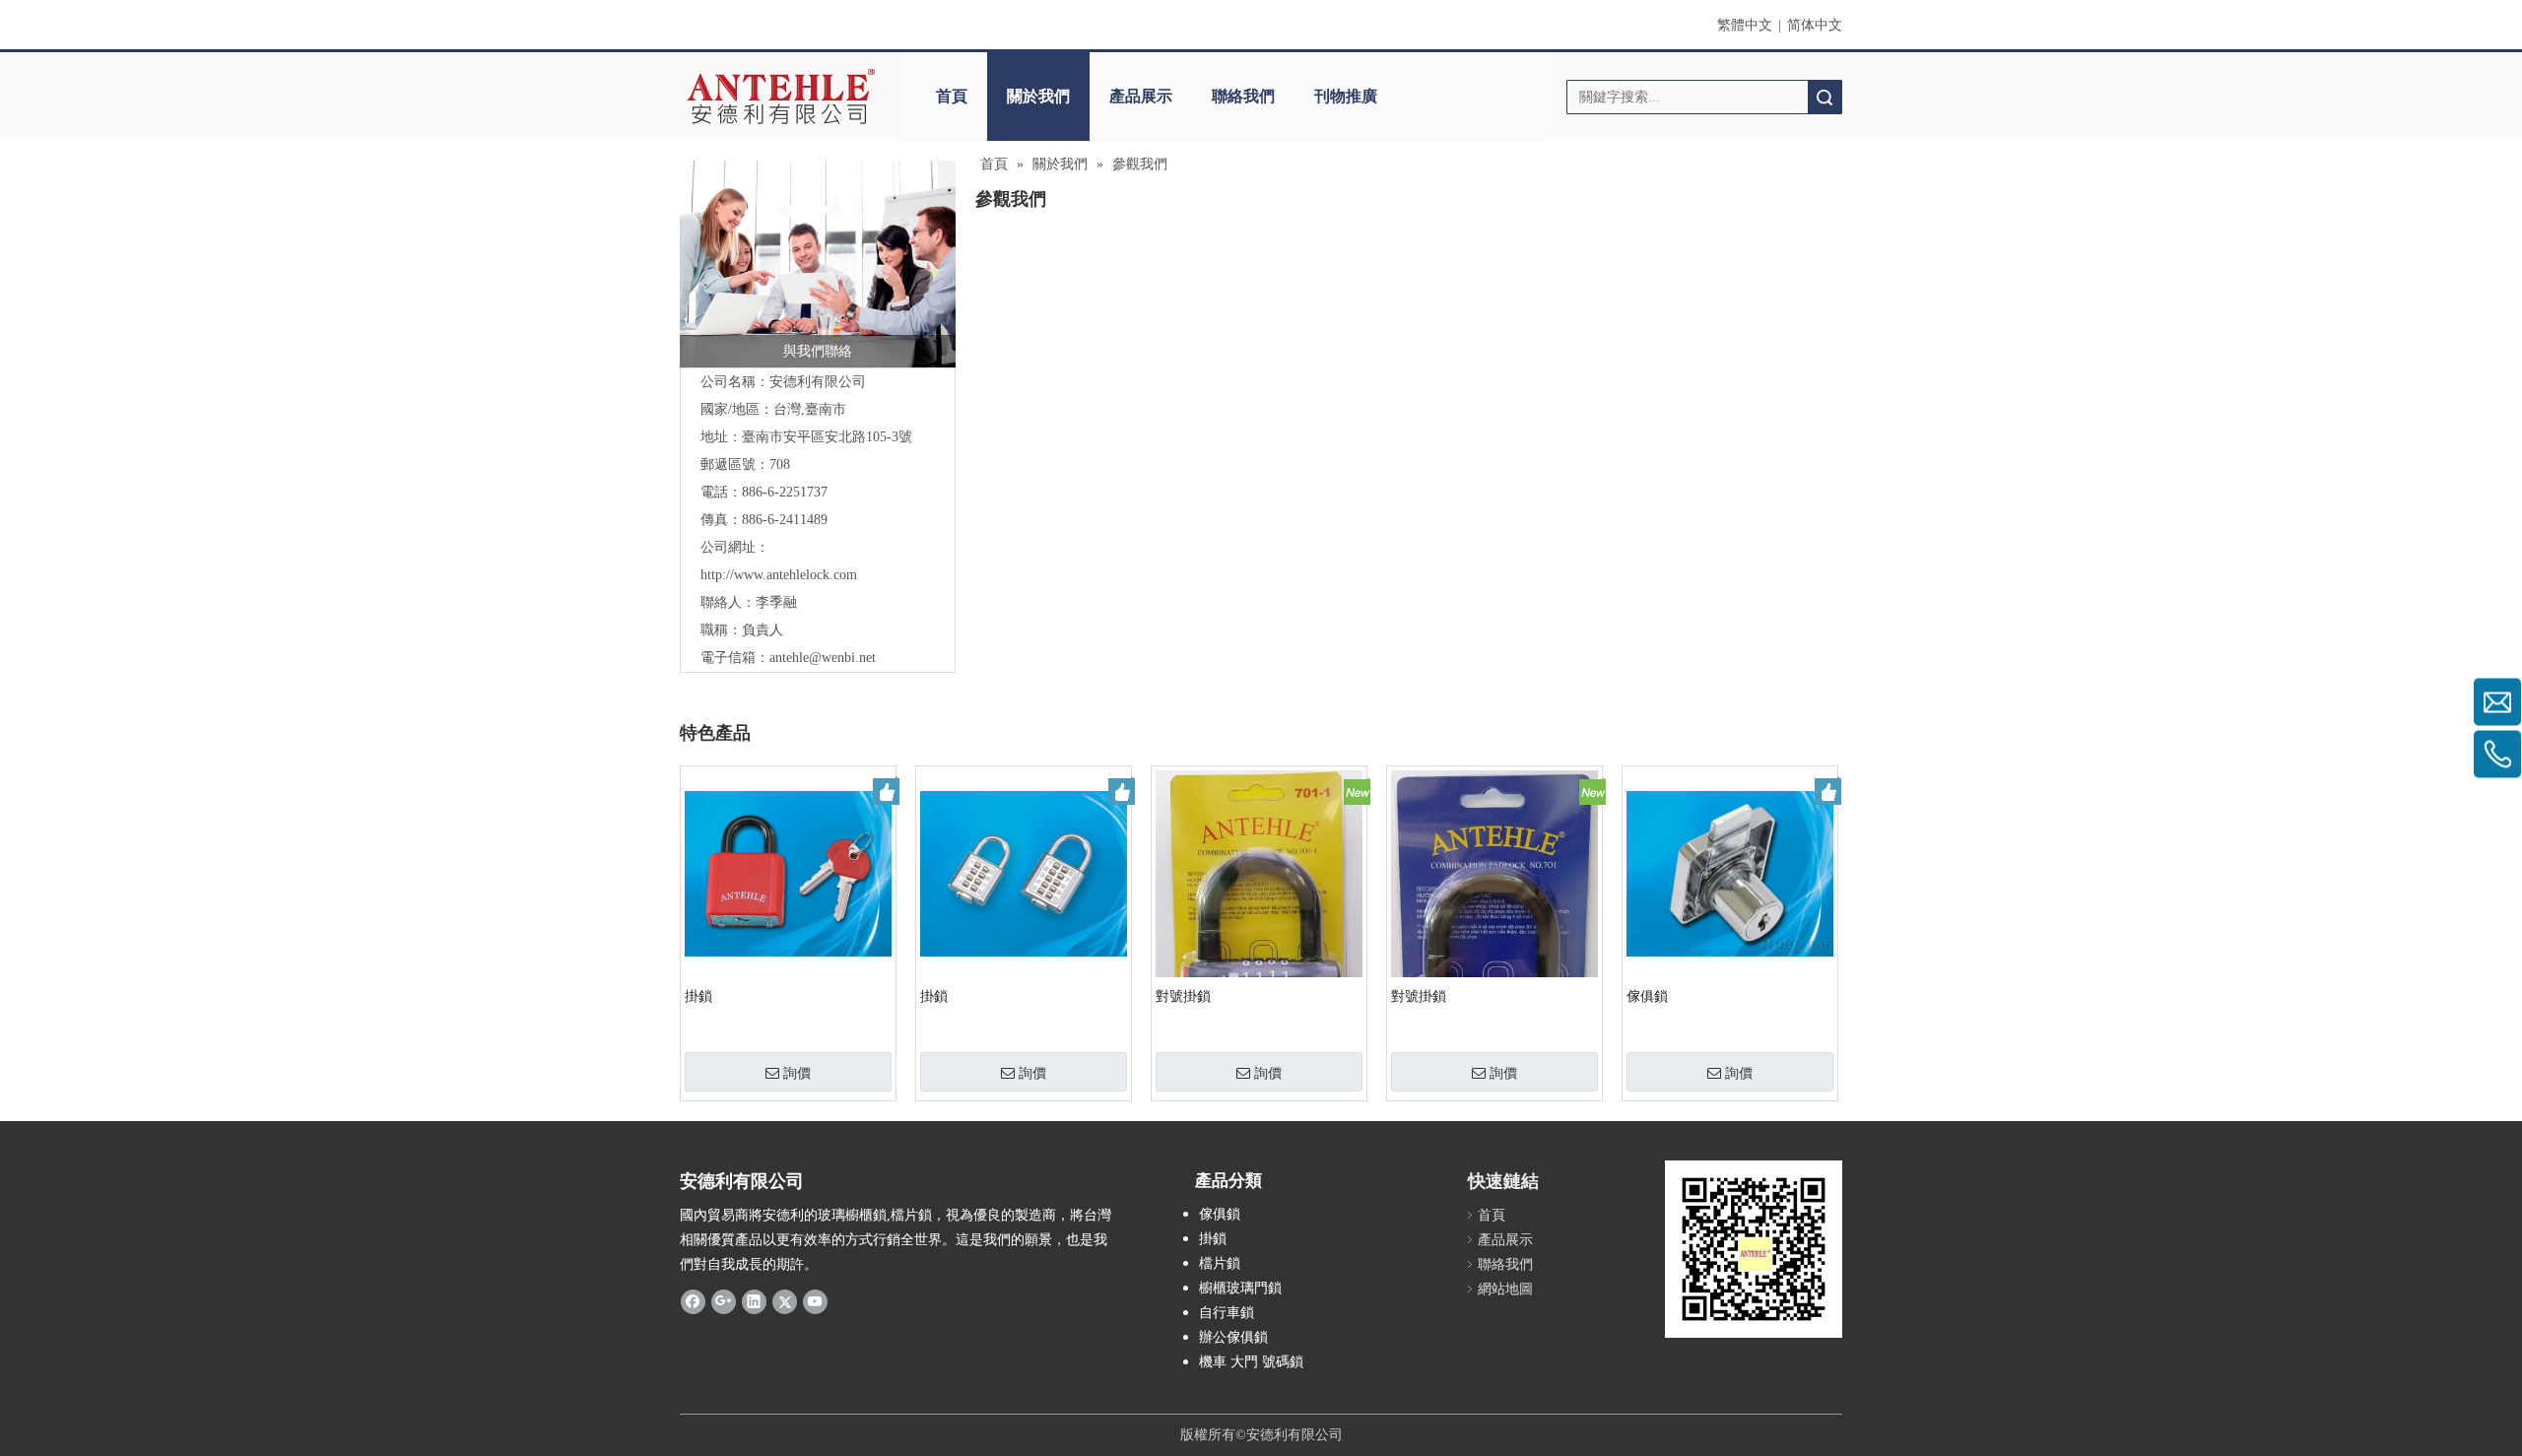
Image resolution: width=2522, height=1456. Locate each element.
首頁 (952, 96)
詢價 (797, 1073)
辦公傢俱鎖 (1233, 1337)
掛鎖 (698, 996)
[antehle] (1754, 1249)
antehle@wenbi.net (823, 658)
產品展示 (1141, 96)
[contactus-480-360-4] (818, 264)
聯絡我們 (1243, 96)
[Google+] (724, 1300)
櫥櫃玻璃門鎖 (1240, 1288)
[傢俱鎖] (1730, 872)
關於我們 (1038, 96)
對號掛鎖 (1183, 996)
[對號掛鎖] (1259, 906)
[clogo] (781, 97)
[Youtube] (815, 1300)
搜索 (1825, 97)
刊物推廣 (1346, 96)
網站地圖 (1505, 1289)
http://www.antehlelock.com (779, 575)
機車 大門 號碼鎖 (1251, 1362)
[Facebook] (693, 1300)
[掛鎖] (788, 872)
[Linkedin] (754, 1300)
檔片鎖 (1220, 1263)
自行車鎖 (1227, 1313)
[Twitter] (785, 1300)
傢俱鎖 (1647, 996)
